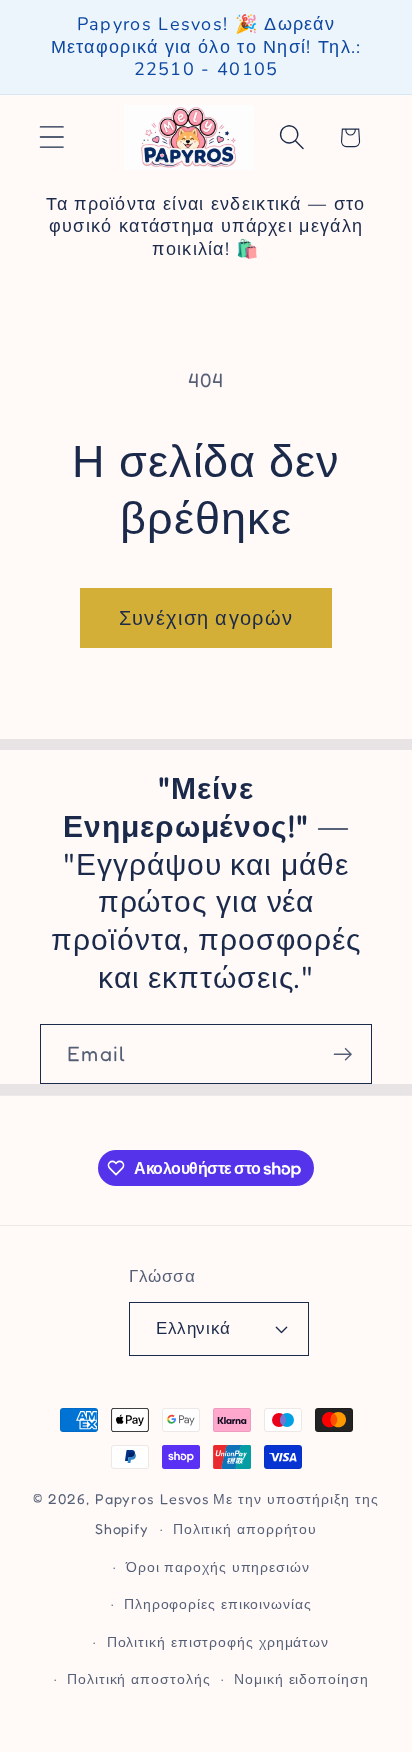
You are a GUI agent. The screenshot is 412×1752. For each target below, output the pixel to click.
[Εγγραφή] (342, 1054)
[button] (51, 137)
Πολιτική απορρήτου (245, 1528)
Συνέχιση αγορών (206, 618)
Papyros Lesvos (152, 1498)
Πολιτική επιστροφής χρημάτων (218, 1641)
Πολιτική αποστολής (138, 1678)
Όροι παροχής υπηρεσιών (218, 1566)
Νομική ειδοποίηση (301, 1678)
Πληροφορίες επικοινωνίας (218, 1603)
